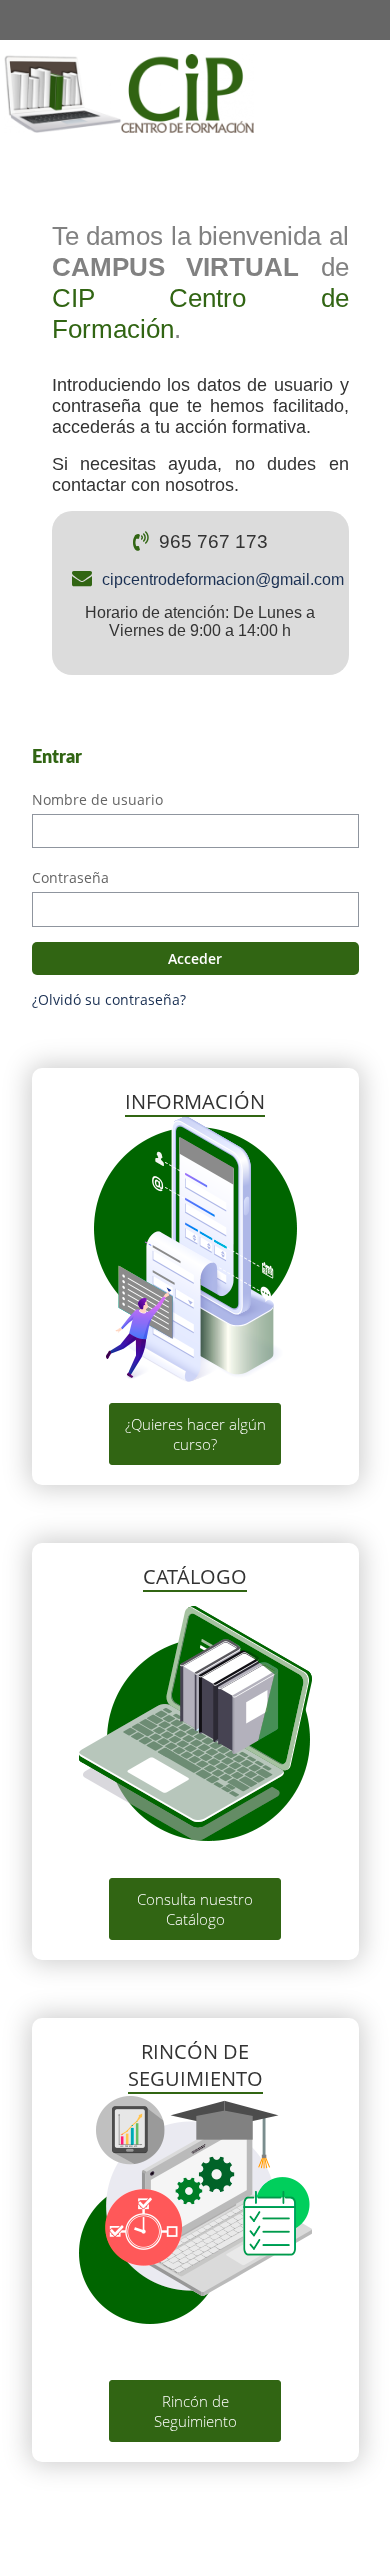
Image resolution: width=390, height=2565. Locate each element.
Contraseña (70, 877)
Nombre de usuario (97, 799)
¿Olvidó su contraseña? (109, 999)
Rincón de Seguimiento (195, 2411)
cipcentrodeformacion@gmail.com (223, 579)
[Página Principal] (129, 93)
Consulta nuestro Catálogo (195, 1909)
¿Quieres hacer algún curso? (195, 1434)
